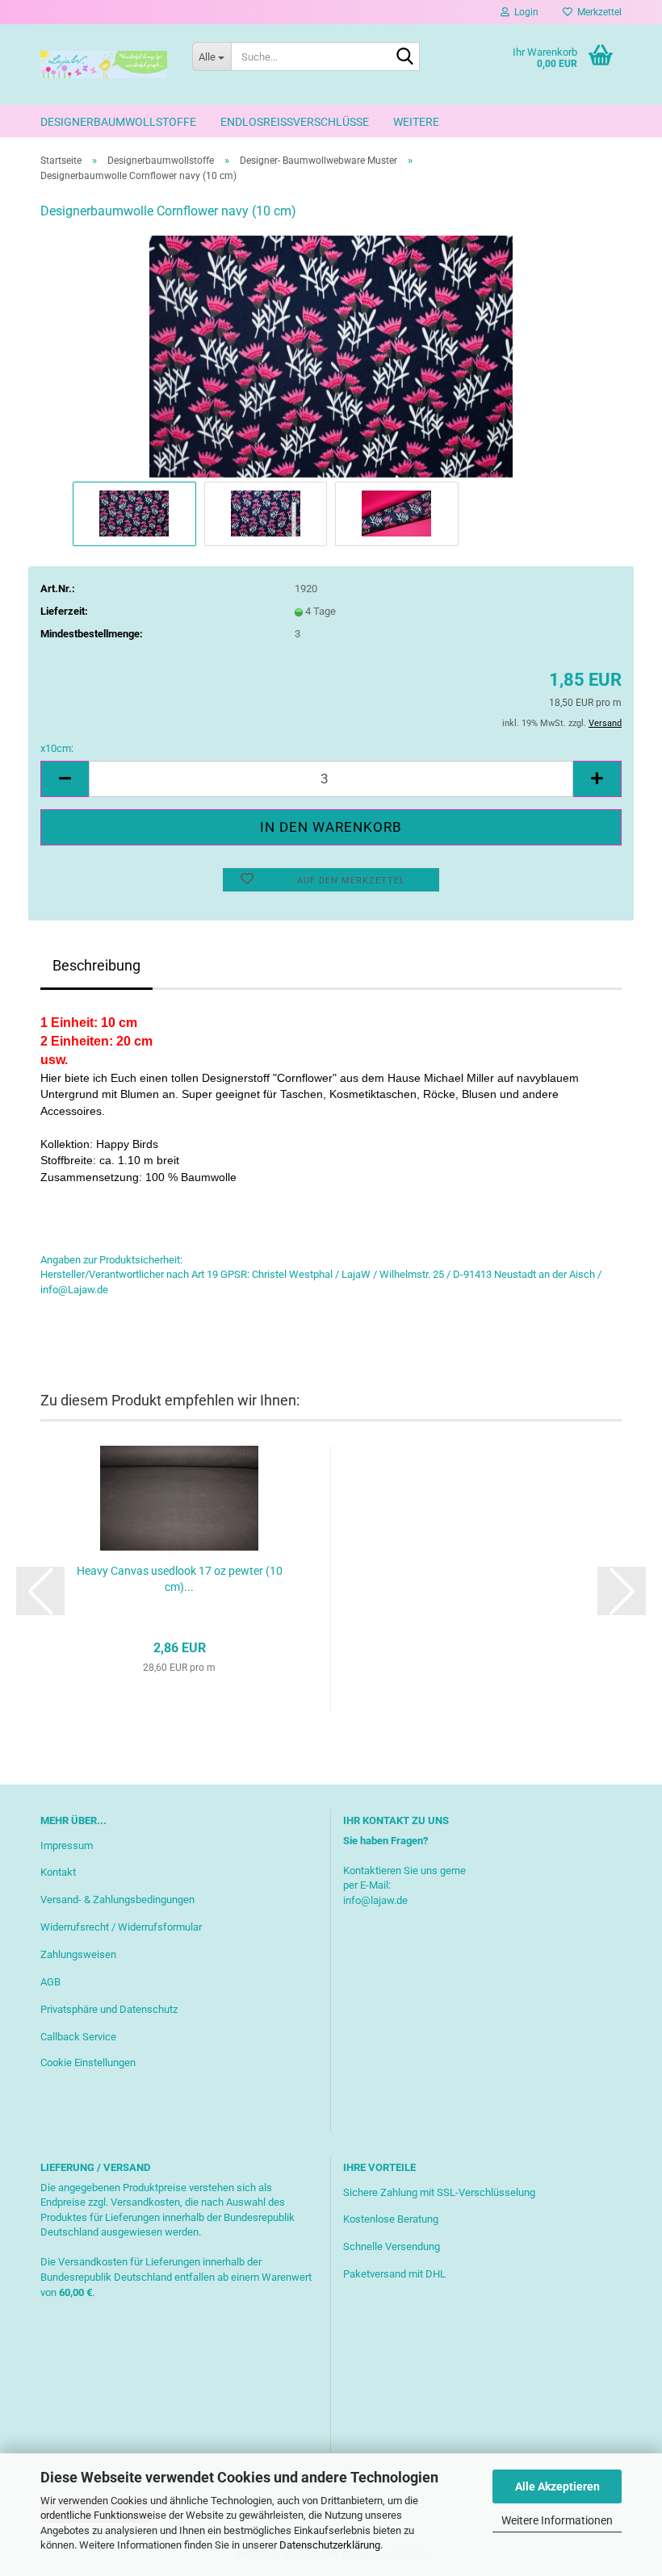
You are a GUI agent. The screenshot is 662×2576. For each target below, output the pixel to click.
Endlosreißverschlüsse (295, 122)
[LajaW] (104, 65)
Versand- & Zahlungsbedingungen (117, 1900)
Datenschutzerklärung (330, 2545)
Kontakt (58, 1872)
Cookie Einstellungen (88, 2062)
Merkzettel (597, 12)
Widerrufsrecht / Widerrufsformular (121, 1927)
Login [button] (524, 12)
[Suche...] (404, 57)
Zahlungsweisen (78, 1954)
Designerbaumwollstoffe (118, 122)
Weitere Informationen (557, 2520)
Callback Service (78, 2037)
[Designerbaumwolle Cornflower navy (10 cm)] (331, 355)
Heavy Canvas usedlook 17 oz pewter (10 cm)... (180, 1579)
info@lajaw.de (375, 1900)
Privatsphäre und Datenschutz (109, 2009)
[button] (65, 779)
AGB (50, 1982)
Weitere (416, 122)
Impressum (67, 1845)
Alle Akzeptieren (557, 2486)
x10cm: (57, 748)
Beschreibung (96, 965)
